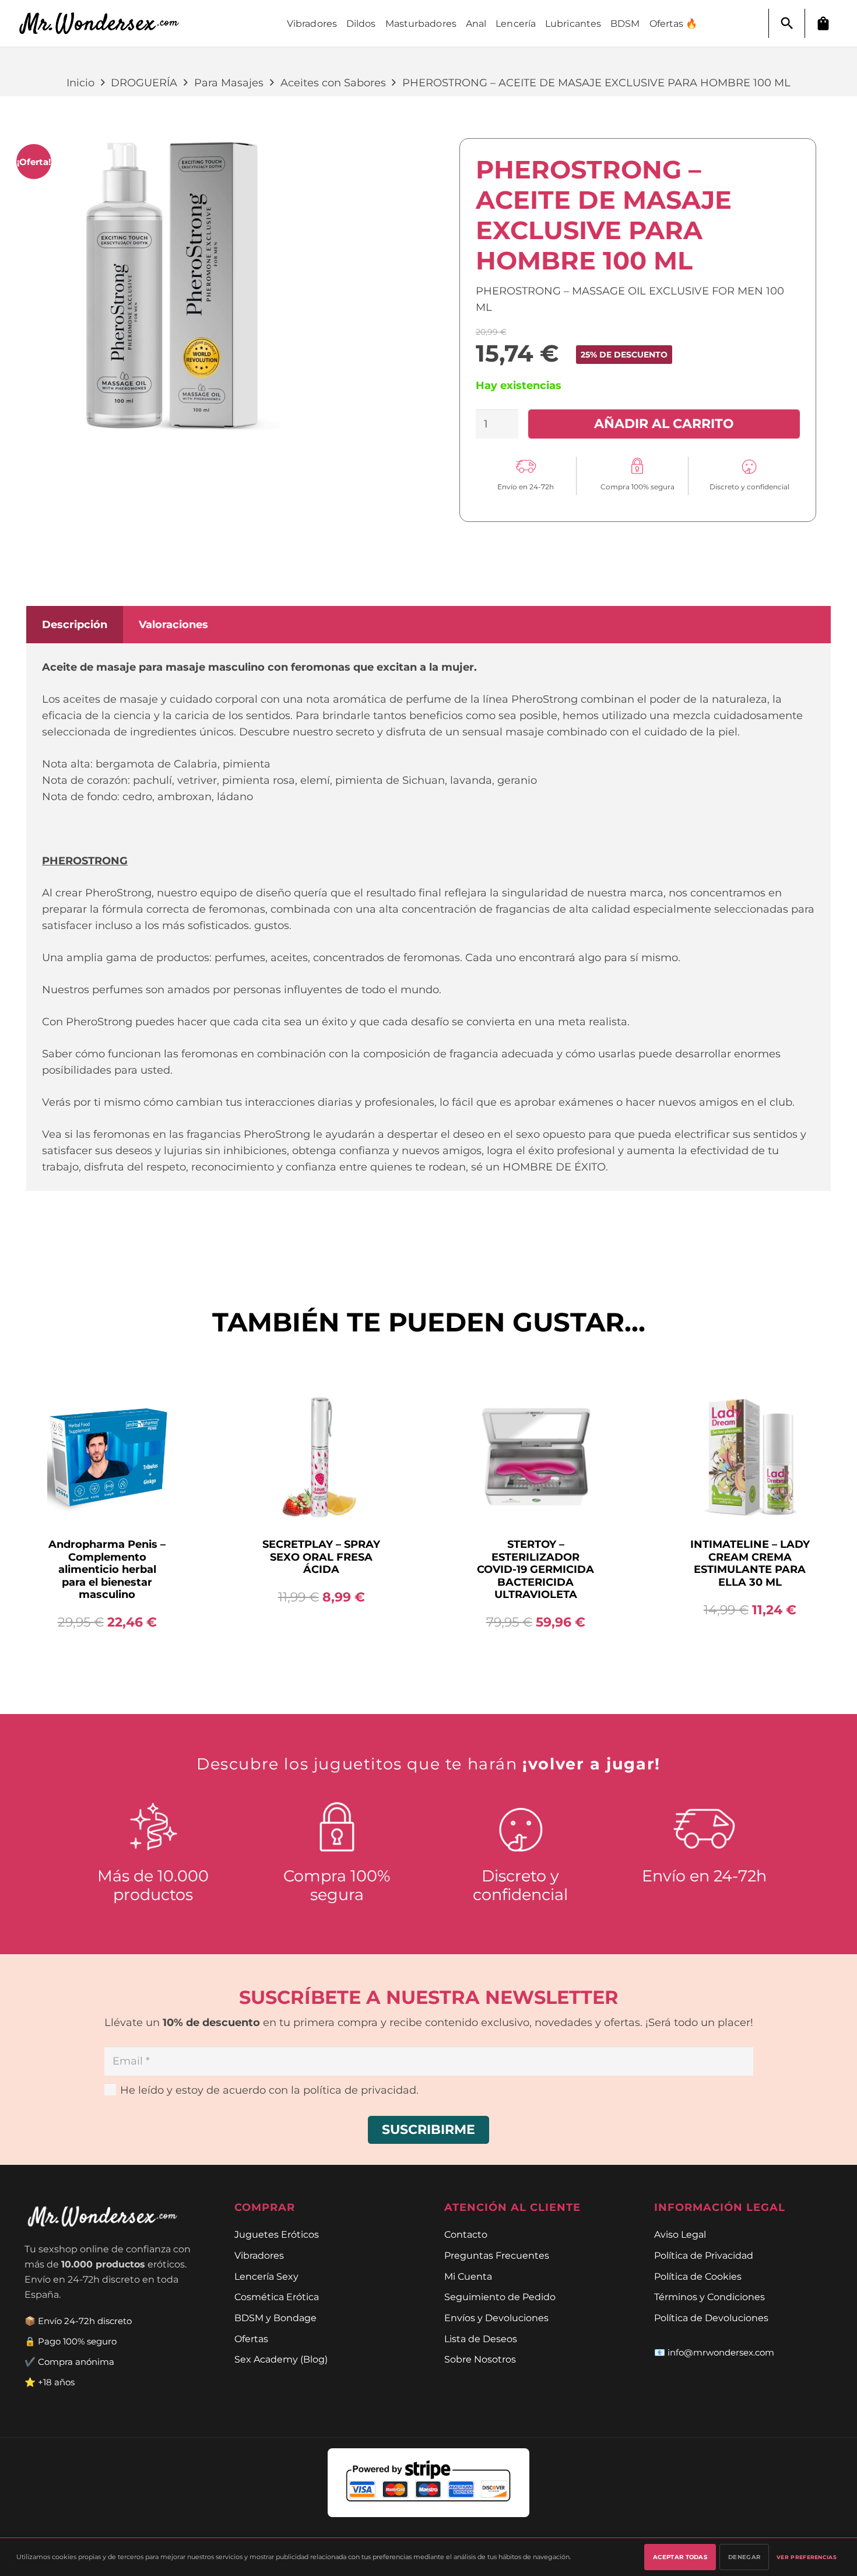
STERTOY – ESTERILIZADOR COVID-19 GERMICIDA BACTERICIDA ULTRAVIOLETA (535, 1569)
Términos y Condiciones (710, 2297)
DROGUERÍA (144, 83)
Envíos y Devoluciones (496, 2318)
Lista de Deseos (481, 2339)
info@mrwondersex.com (721, 2352)
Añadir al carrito (664, 423)
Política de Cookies (698, 2276)
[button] (787, 23)
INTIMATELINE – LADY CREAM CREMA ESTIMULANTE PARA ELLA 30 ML (750, 1563)
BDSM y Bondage (275, 2318)
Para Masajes (229, 83)
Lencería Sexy (266, 2276)
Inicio (80, 83)
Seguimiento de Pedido (500, 2297)
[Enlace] (106, 24)
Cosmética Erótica (277, 2297)
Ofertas (251, 2339)
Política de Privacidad (704, 2255)
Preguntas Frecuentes (497, 2255)
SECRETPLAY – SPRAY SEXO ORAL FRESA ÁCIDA (321, 1557)
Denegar (744, 2557)
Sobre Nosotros (480, 2359)
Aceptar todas (680, 2557)
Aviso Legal (680, 2234)
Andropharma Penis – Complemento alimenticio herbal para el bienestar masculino (107, 1569)
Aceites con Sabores (333, 83)
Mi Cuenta (468, 2276)
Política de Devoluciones (711, 2318)
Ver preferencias (807, 2557)
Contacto (466, 2234)
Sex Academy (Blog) (281, 2359)
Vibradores (259, 2255)
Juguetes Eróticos (277, 2234)
